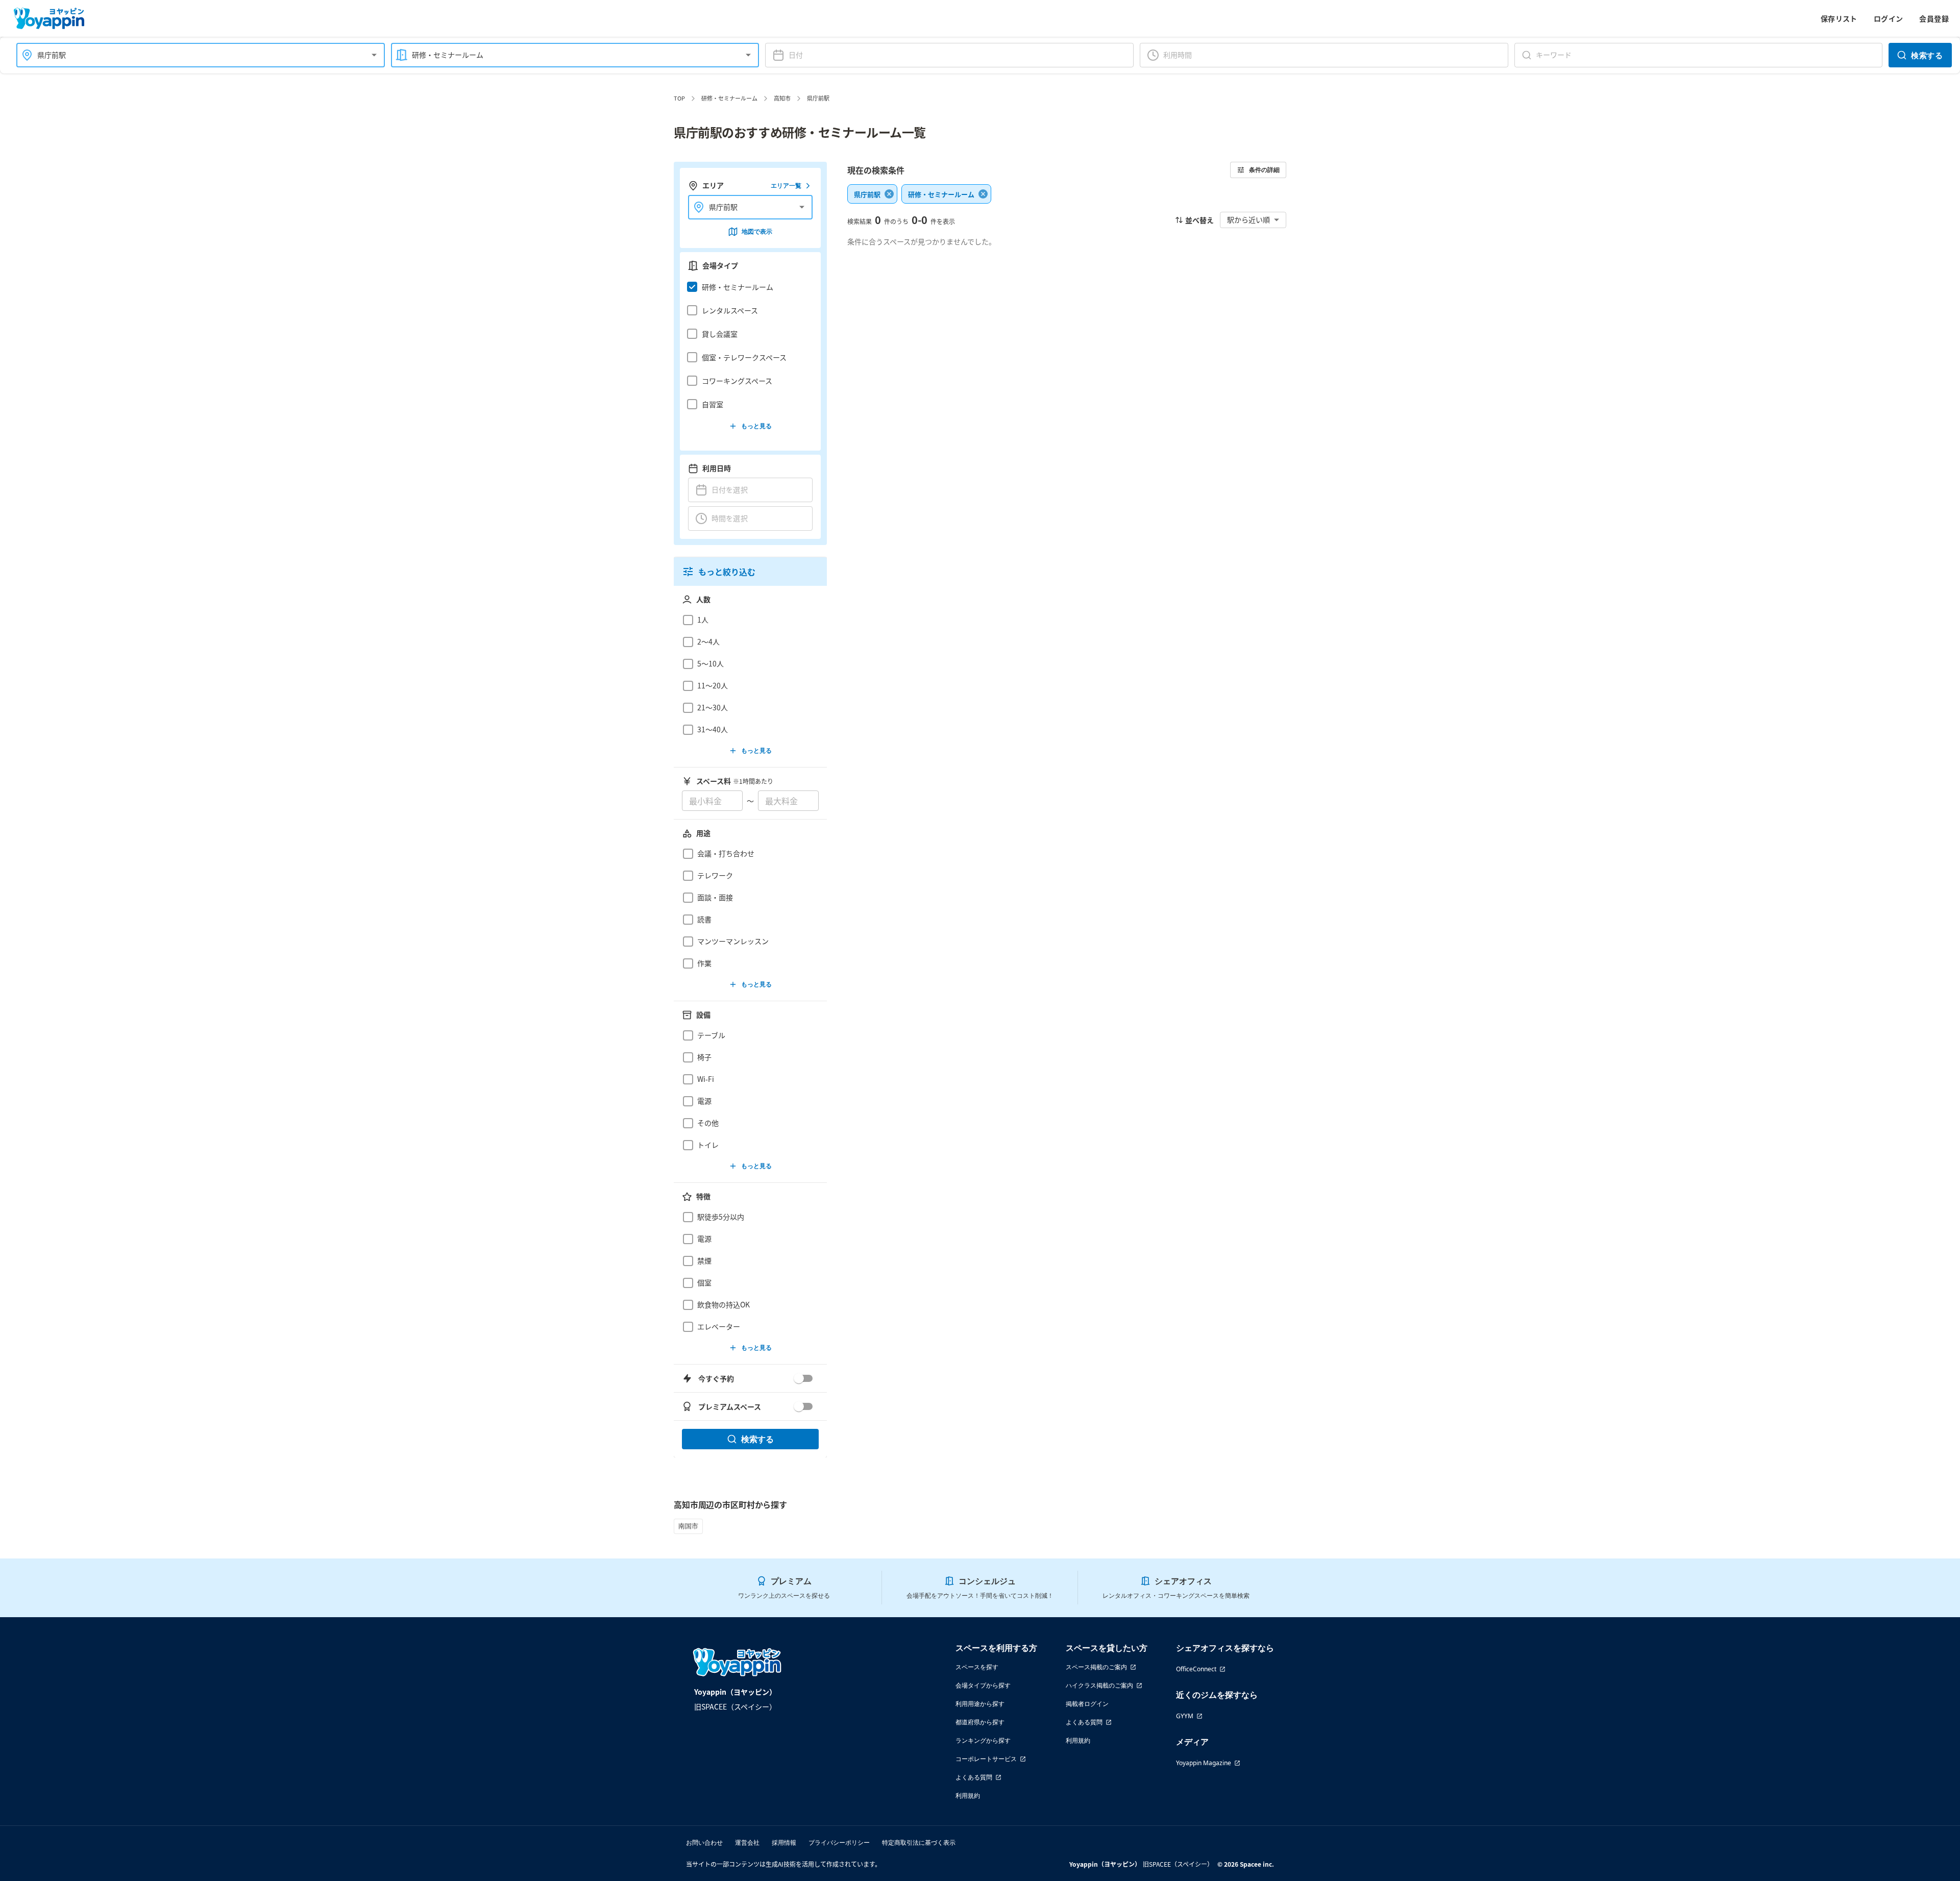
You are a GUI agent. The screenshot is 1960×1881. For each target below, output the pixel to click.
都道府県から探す (980, 1722)
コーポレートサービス (986, 1759)
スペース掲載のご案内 (1096, 1667)
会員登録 (1934, 18)
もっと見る (756, 426)
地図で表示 (757, 231)
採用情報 (784, 1842)
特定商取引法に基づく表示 (919, 1842)
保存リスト (1839, 18)
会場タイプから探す (983, 1685)
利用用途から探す (980, 1704)
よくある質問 (974, 1777)
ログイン (1889, 18)
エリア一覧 (786, 185)
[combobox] (194, 55)
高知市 (782, 98)
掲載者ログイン (1087, 1704)
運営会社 (747, 1842)
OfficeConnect (1196, 1669)
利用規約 (968, 1796)
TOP (679, 98)
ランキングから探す (983, 1740)
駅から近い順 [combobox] (1248, 219)
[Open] (374, 55)
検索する (1927, 55)
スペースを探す (977, 1667)
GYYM (1185, 1716)
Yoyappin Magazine (1204, 1763)
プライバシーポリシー (839, 1842)
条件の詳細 (1264, 170)
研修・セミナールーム (729, 98)
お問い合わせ (704, 1842)
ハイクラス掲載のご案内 (1099, 1685)
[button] (748, 287)
